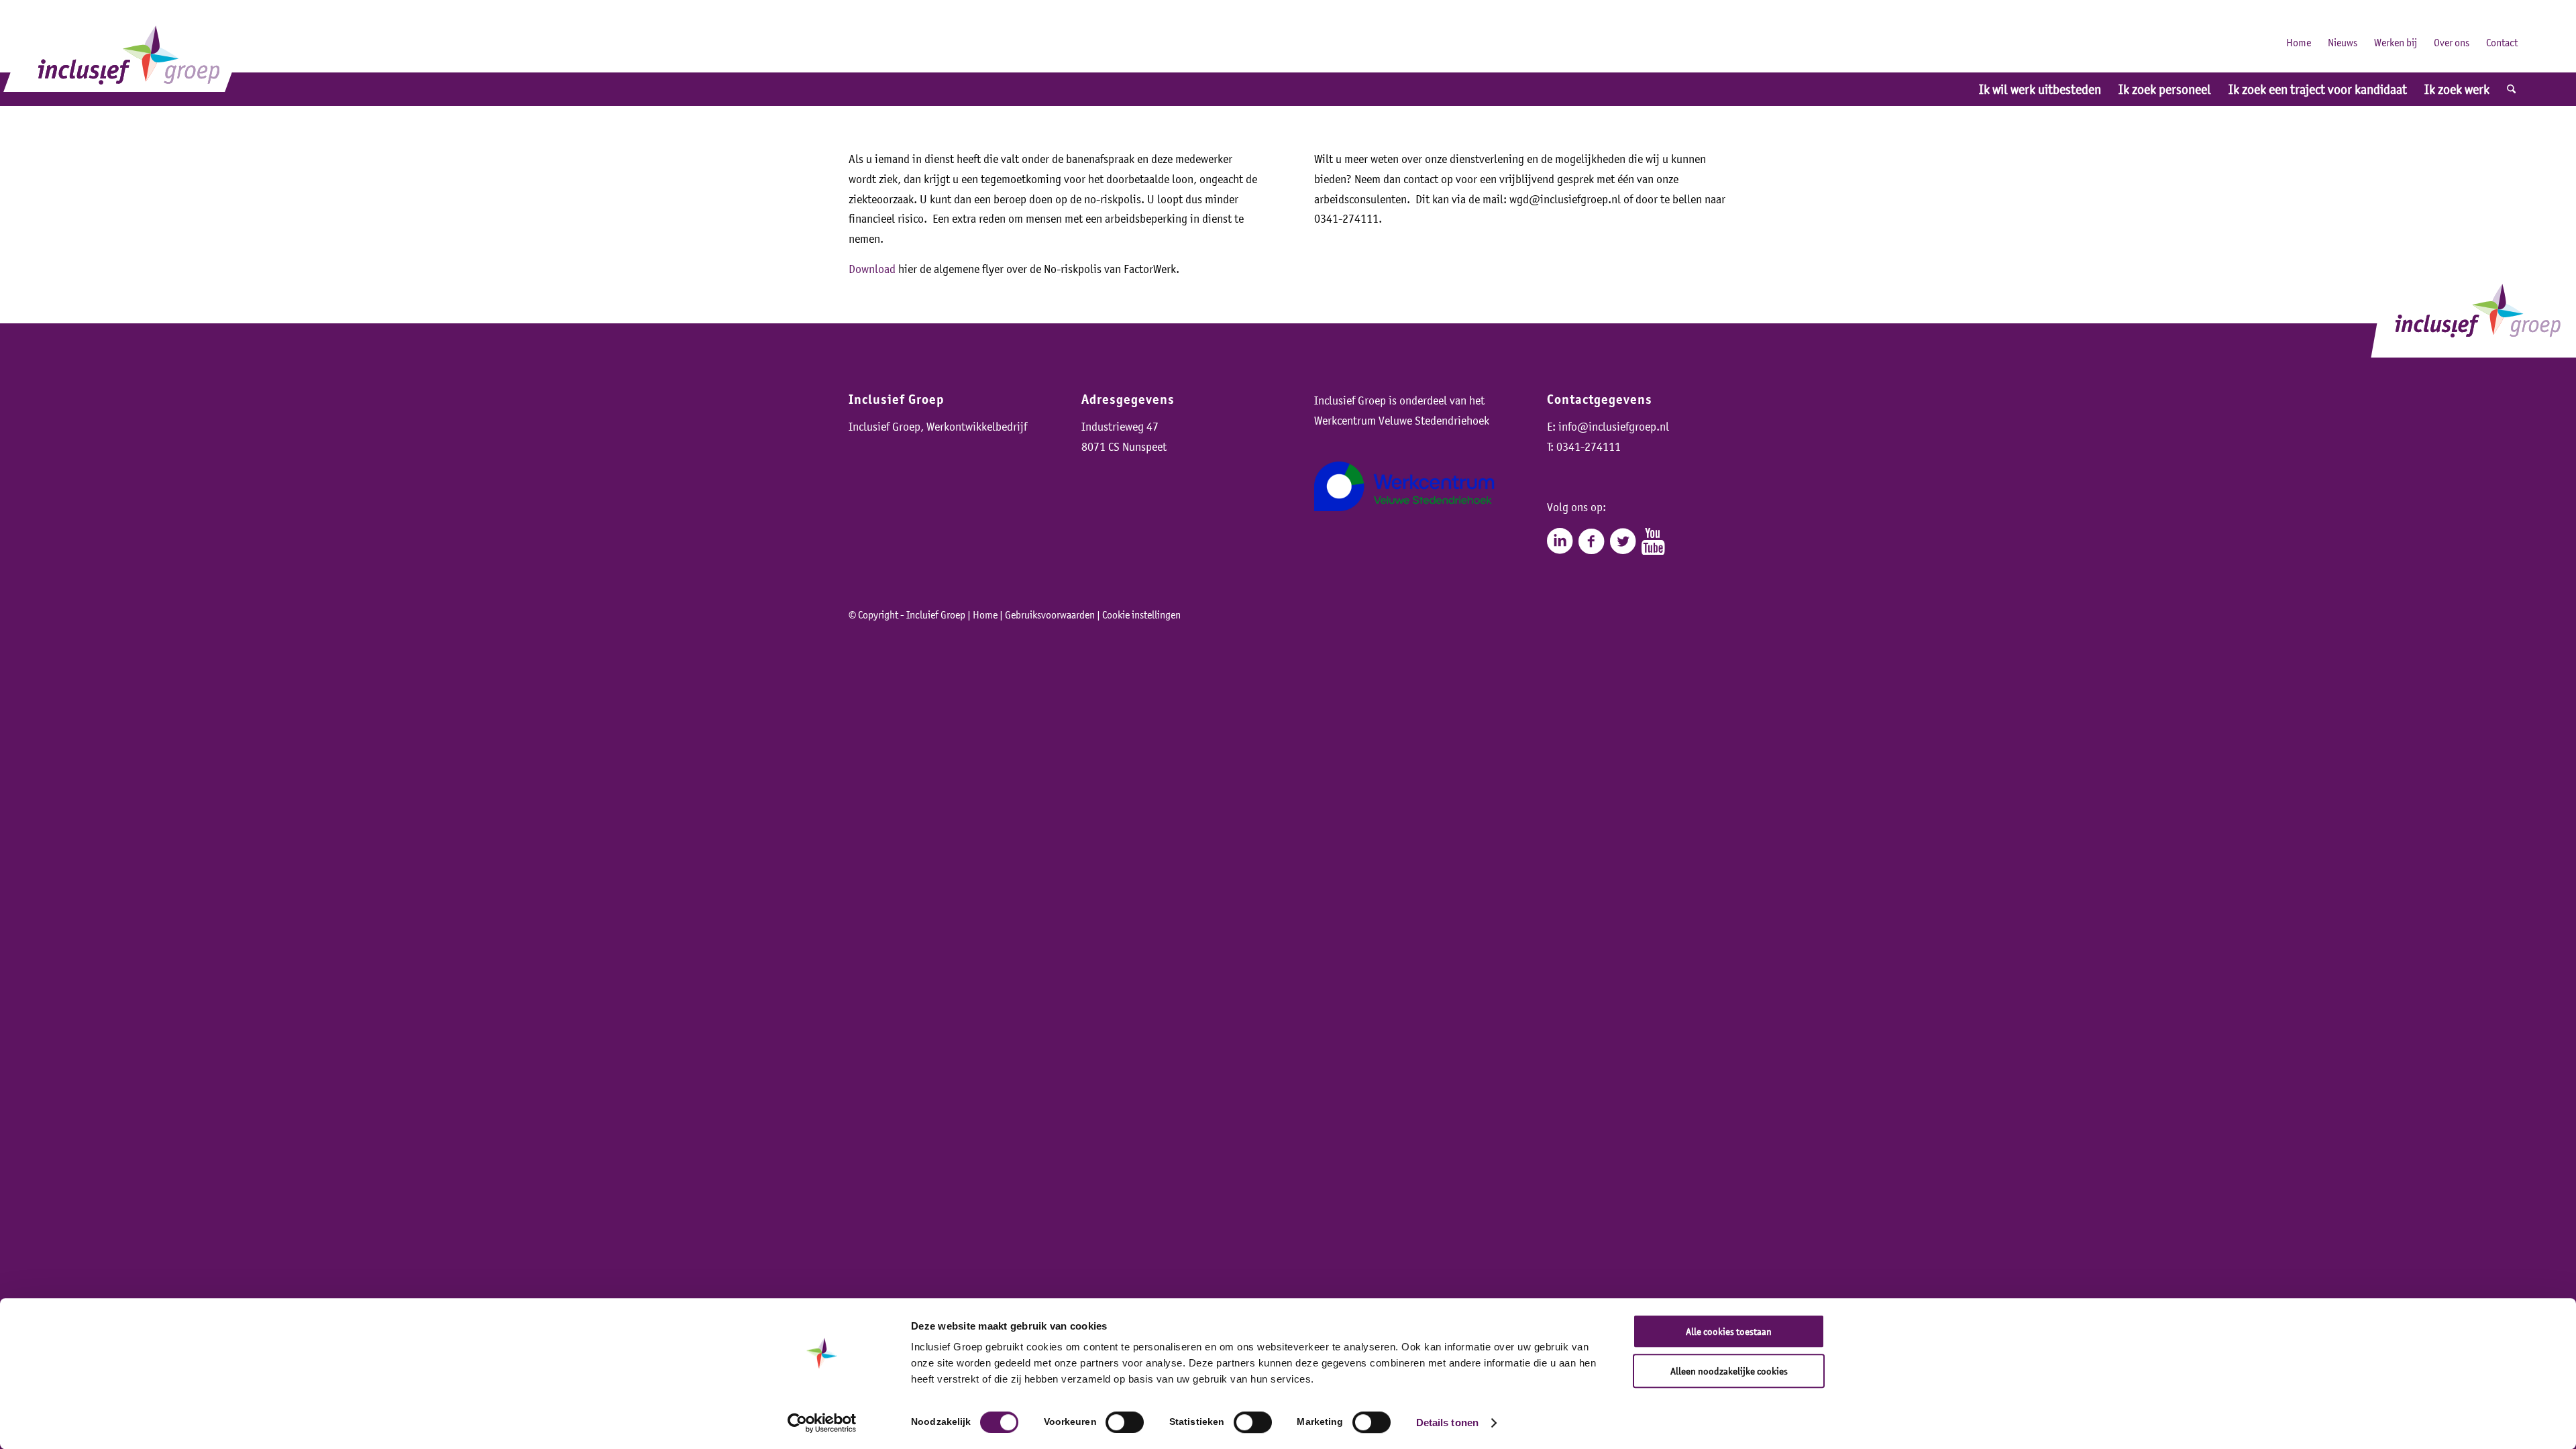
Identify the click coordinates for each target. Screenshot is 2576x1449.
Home (2299, 42)
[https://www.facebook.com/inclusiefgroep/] (1591, 541)
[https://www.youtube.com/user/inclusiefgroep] (1653, 541)
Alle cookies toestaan (1729, 1331)
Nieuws (2343, 42)
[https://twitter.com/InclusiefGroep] (1623, 541)
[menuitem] (2040, 89)
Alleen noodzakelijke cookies (1729, 1371)
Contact (2502, 42)
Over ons (2452, 42)
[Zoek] (2511, 89)
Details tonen (1447, 1423)
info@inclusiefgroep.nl (1614, 427)
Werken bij (2396, 42)
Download (872, 269)
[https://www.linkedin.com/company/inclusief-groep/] (1560, 541)
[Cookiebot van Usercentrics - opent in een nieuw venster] (822, 1423)
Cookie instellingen (1141, 614)
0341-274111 (1589, 447)
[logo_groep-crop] (129, 52)
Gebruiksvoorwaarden (1050, 614)
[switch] (1125, 1422)
